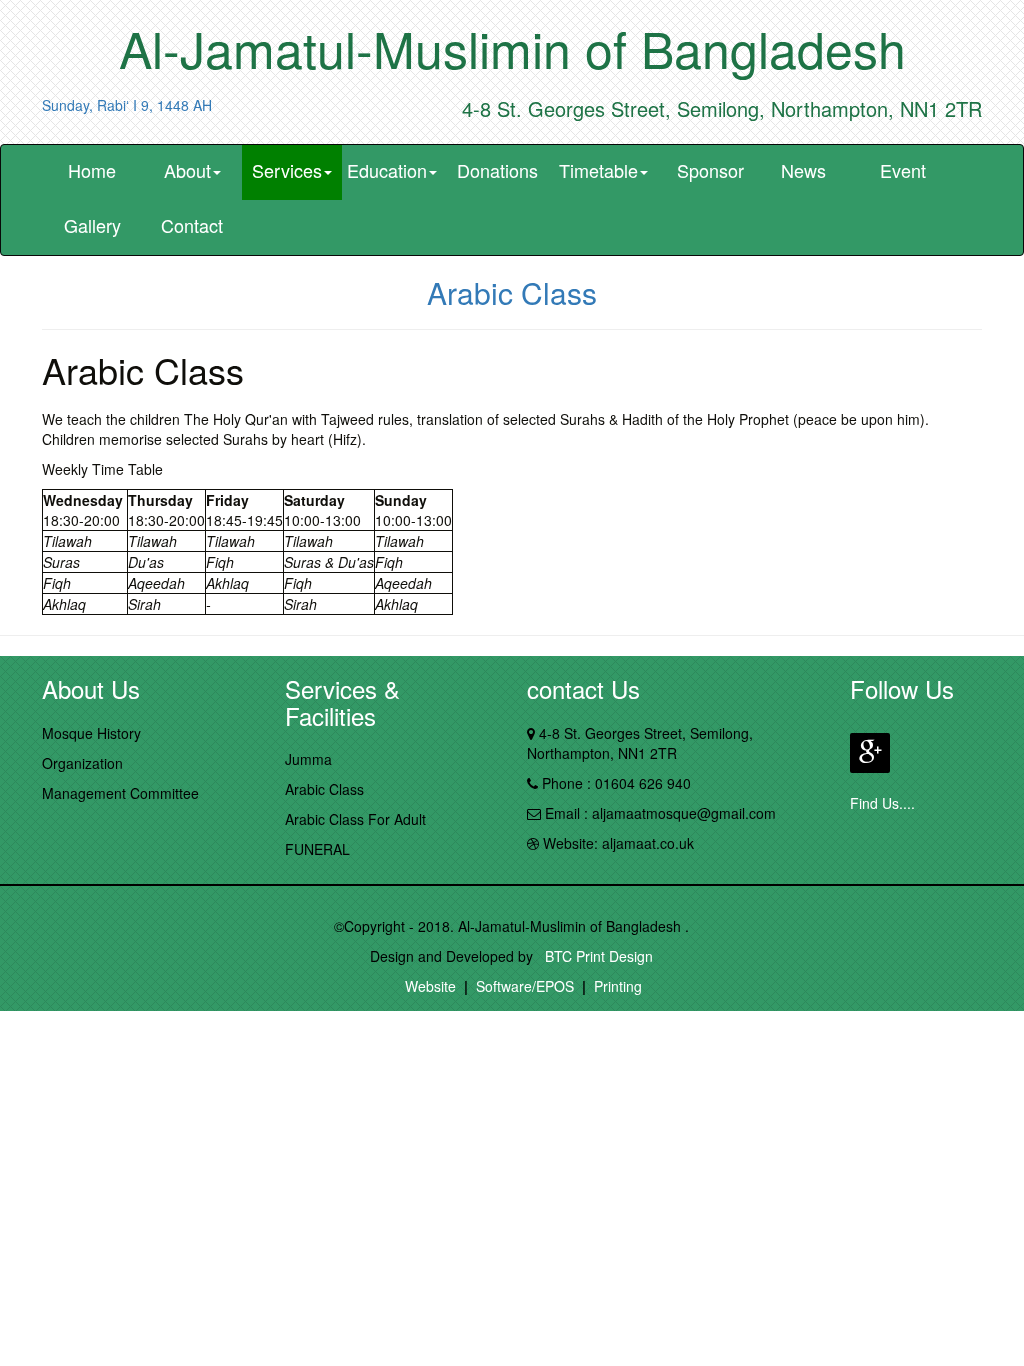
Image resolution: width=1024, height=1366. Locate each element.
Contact (192, 225)
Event (903, 170)
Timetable (598, 170)
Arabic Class (324, 789)
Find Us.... (882, 803)
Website (430, 986)
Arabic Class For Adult (355, 819)
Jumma (308, 759)
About (187, 170)
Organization (82, 763)
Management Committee (120, 793)
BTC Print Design (595, 956)
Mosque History (91, 733)
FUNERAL (317, 849)
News (803, 170)
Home (92, 170)
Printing (618, 986)
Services (287, 170)
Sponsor (710, 170)
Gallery (92, 225)
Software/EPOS (525, 986)
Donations (497, 170)
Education (387, 170)
